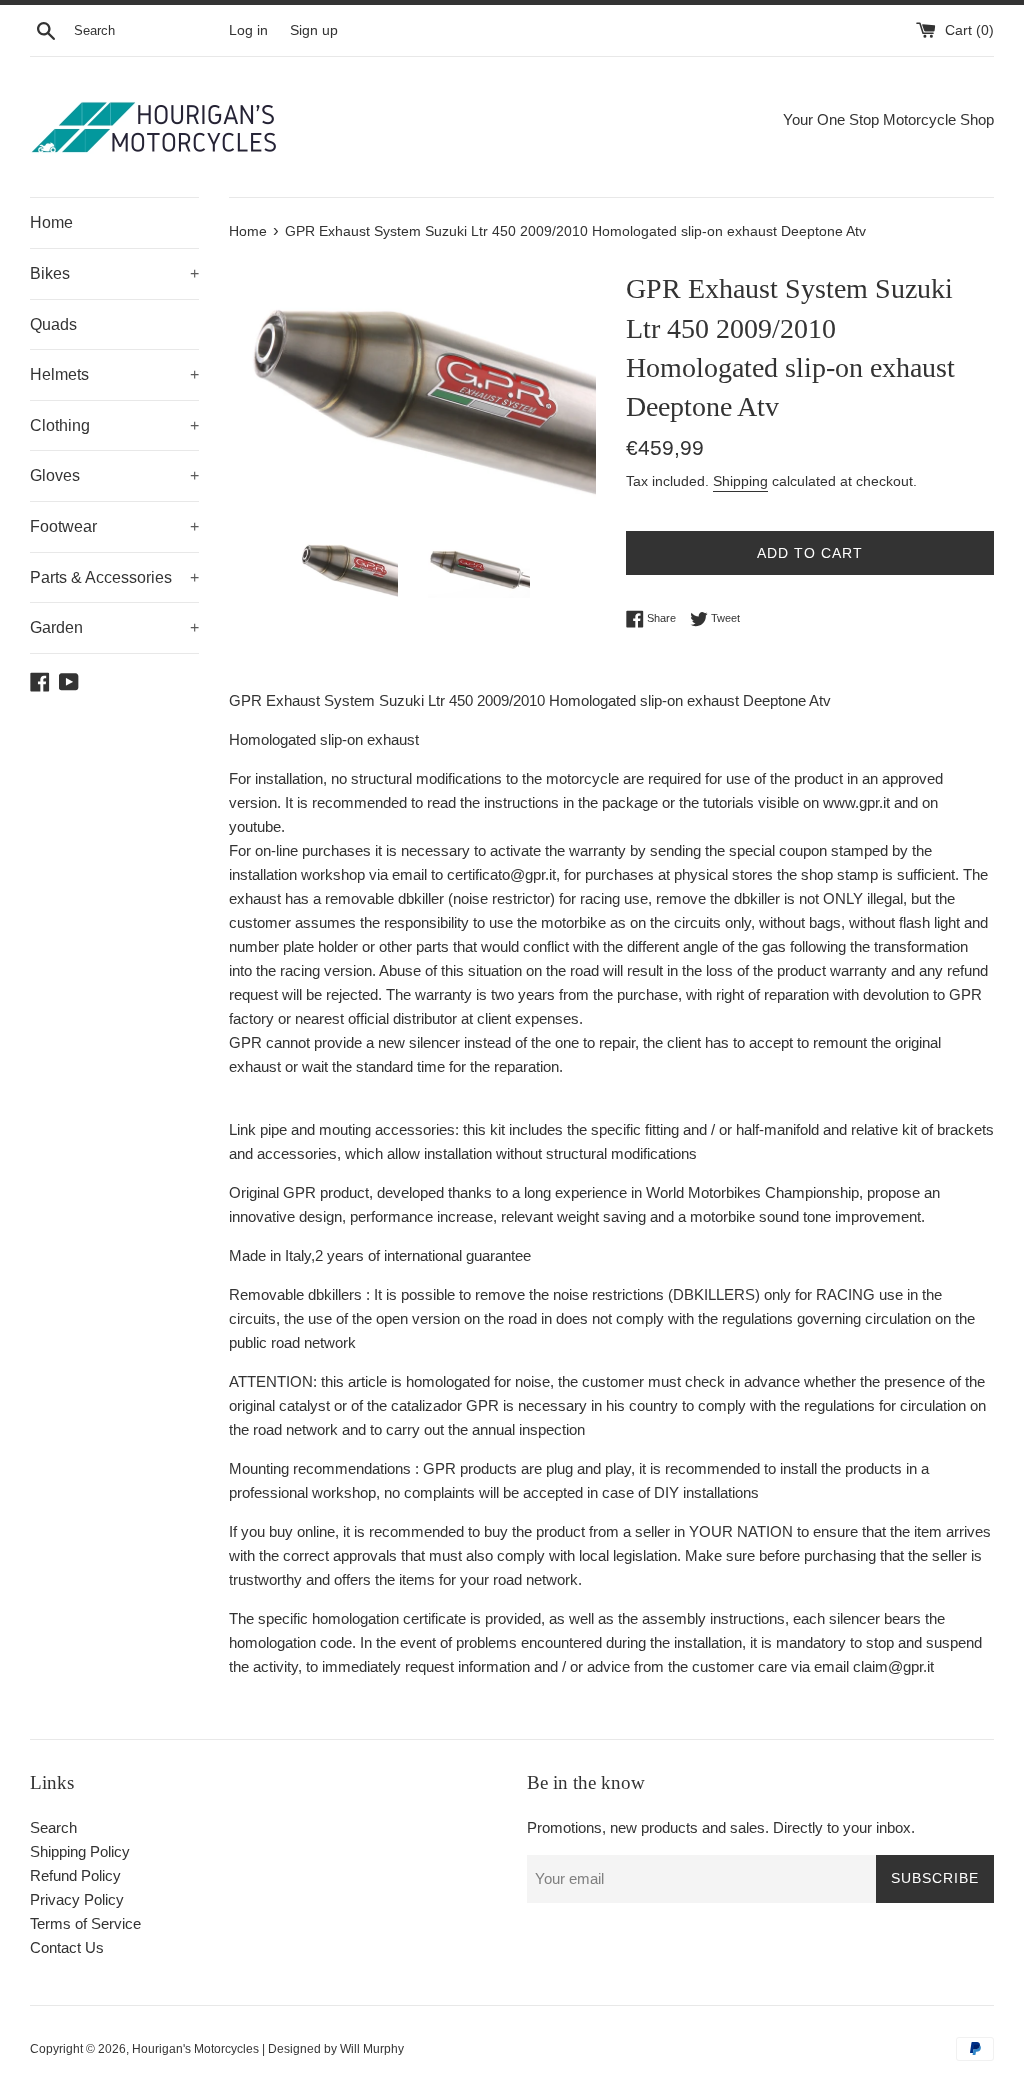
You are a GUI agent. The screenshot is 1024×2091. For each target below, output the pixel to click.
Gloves (114, 475)
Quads (53, 324)
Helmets (114, 374)
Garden (114, 627)
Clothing (114, 425)
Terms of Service (85, 1923)
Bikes (114, 273)
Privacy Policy (77, 1899)
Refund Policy (75, 1875)
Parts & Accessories (114, 577)
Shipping (740, 481)
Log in (248, 30)
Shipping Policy (80, 1851)
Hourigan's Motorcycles (195, 2049)
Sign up (314, 30)
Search (53, 1827)
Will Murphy (372, 2049)
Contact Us (67, 1947)
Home (51, 222)
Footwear (114, 526)
